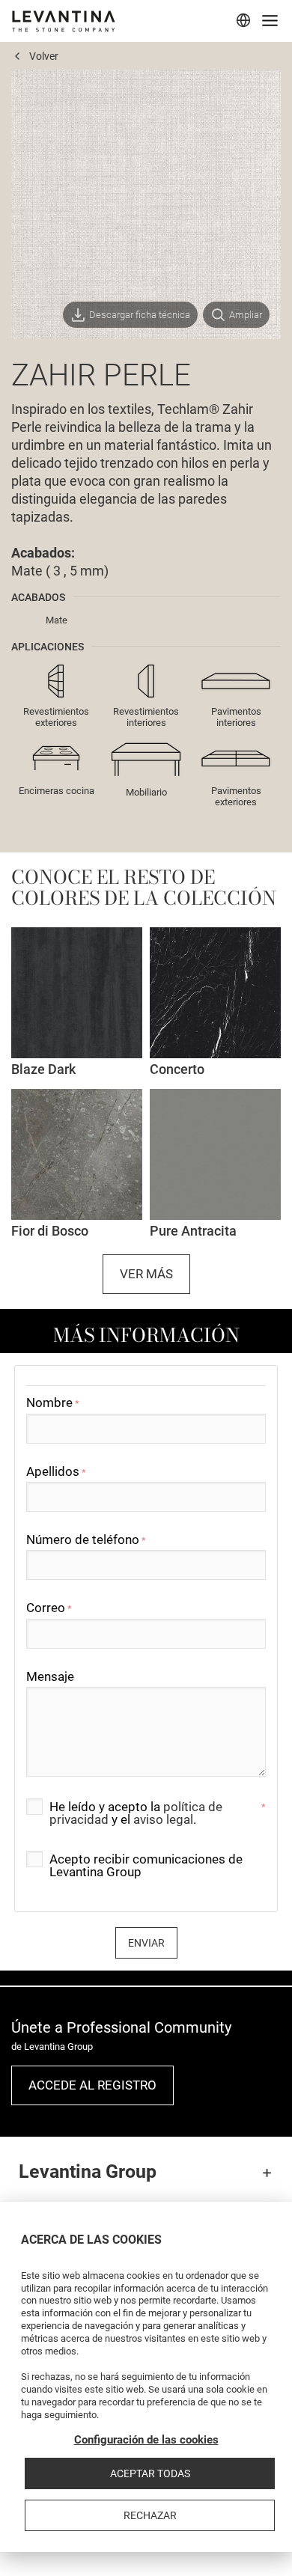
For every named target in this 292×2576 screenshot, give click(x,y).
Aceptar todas (150, 2473)
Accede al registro (92, 2085)
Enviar (146, 1943)
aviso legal (163, 1819)
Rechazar (150, 2515)
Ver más (146, 1274)
